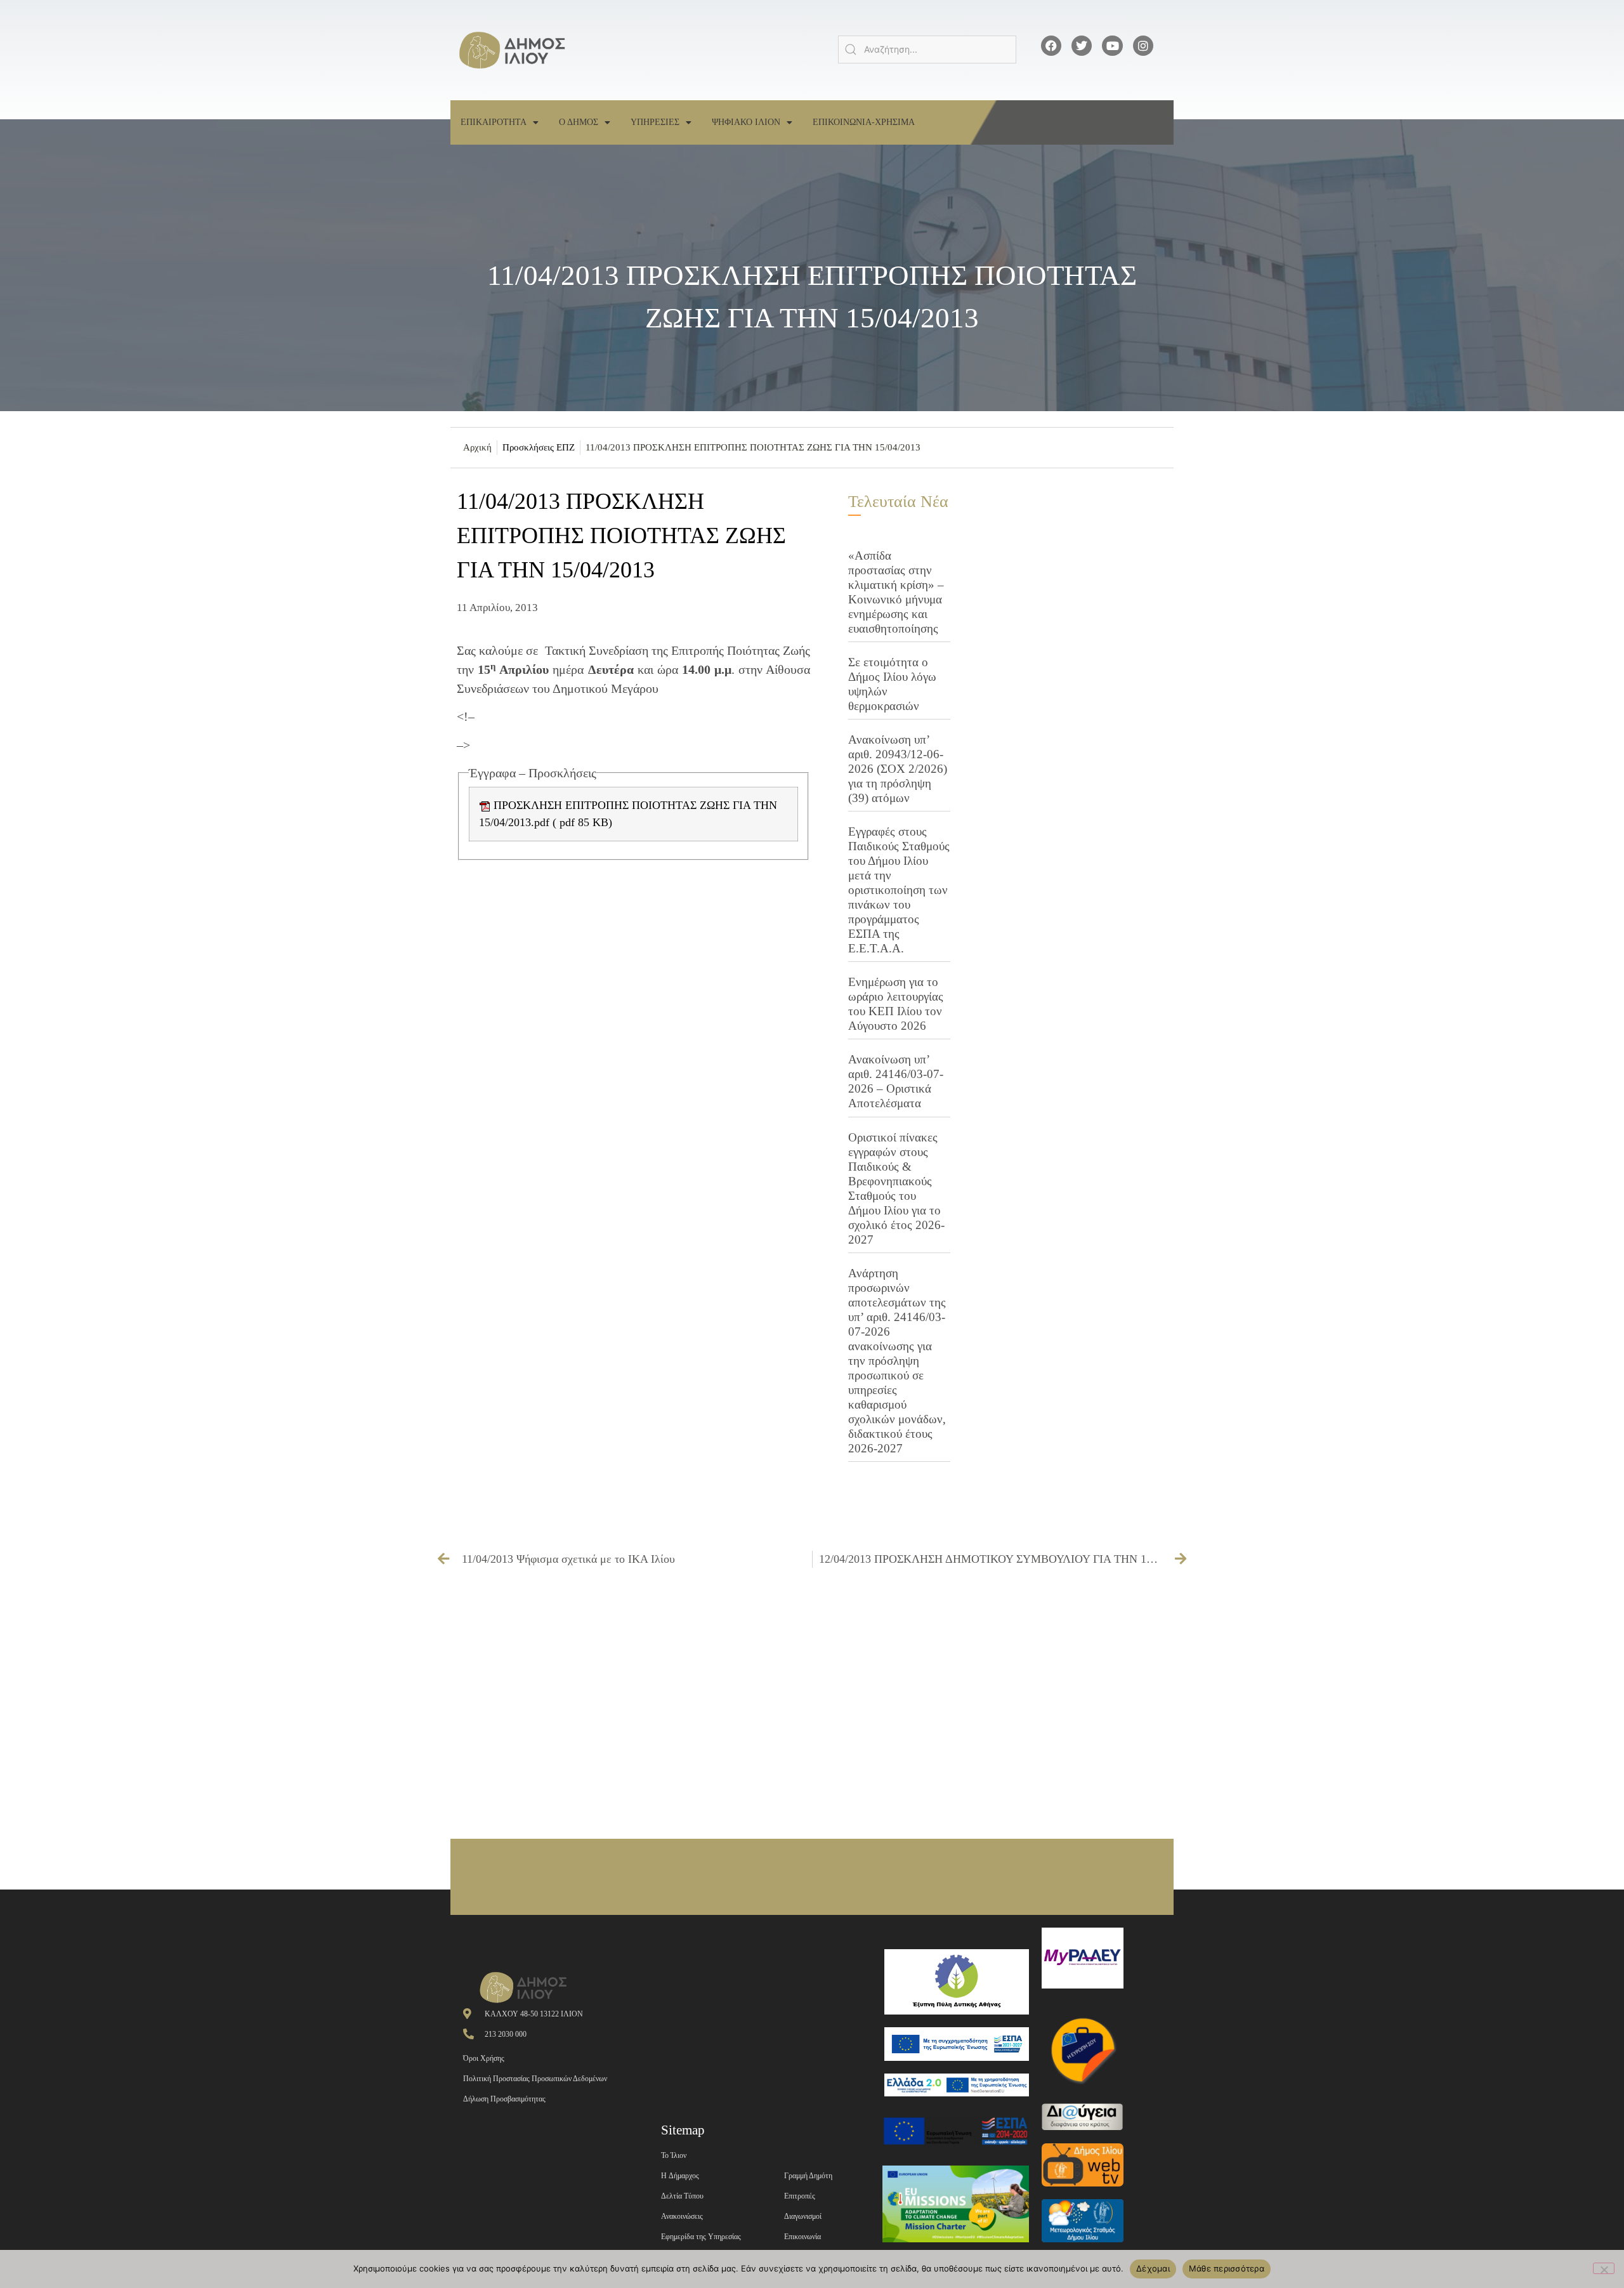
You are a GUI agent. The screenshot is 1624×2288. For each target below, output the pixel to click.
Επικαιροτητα (494, 122)
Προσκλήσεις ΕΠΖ (539, 447)
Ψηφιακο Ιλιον (746, 122)
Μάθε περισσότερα (1227, 2268)
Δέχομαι (1153, 2268)
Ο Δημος (579, 122)
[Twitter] (1082, 46)
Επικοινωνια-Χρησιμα (864, 122)
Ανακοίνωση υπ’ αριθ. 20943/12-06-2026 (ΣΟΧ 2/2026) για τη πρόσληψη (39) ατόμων (898, 769)
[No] (1604, 2268)
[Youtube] (1112, 46)
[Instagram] (1143, 46)
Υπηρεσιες (655, 122)
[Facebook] (1051, 46)
